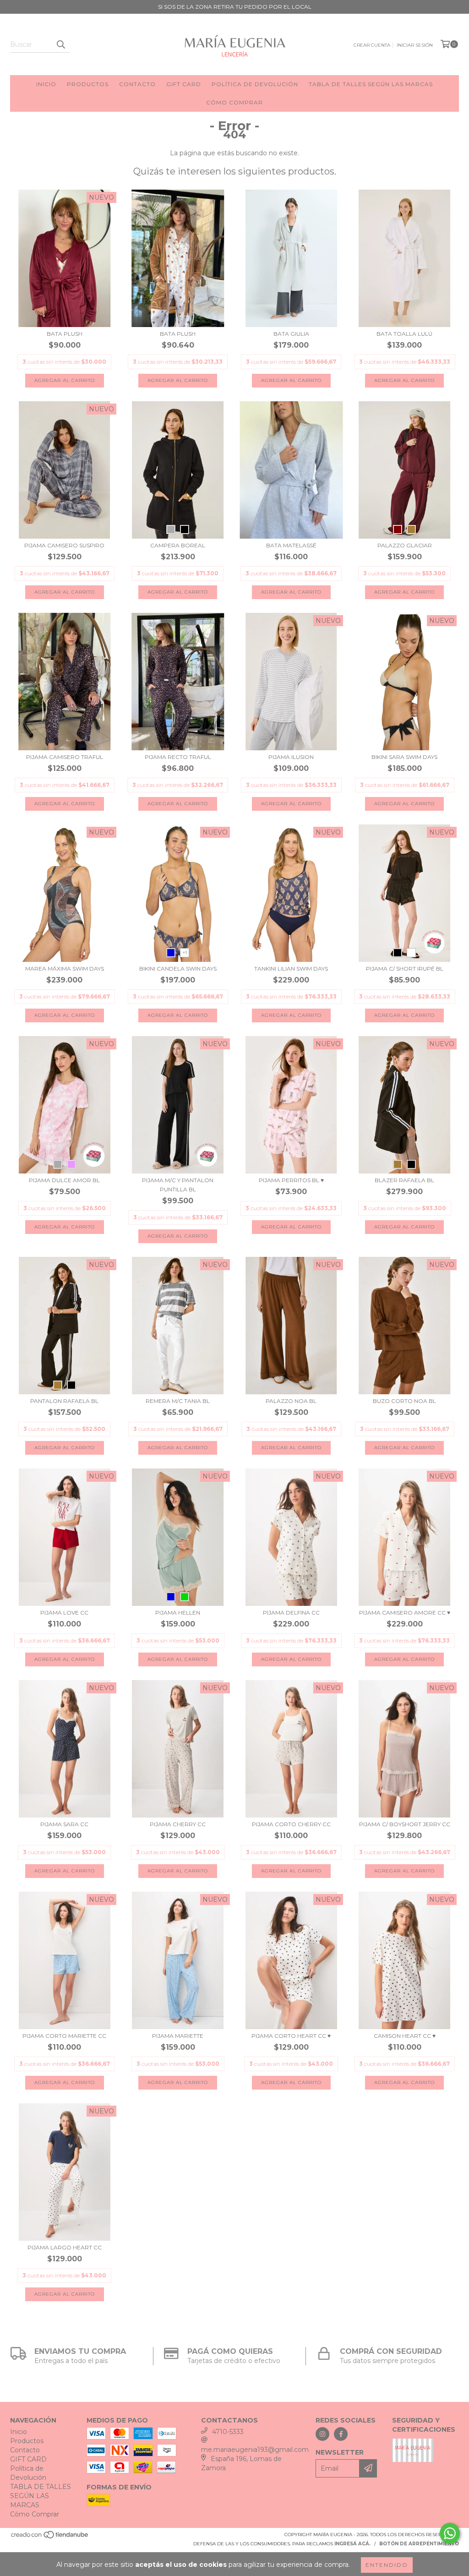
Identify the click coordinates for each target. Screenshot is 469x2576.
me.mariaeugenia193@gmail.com (255, 2450)
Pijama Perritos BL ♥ (291, 1180)
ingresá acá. (352, 2544)
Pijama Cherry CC (178, 1824)
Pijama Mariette (178, 2036)
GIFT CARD (184, 84)
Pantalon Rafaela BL (64, 1401)
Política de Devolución (255, 84)
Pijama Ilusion (291, 757)
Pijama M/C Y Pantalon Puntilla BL (178, 1185)
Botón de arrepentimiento (419, 2544)
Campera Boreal (178, 545)
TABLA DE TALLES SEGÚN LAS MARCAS (371, 84)
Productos (88, 84)
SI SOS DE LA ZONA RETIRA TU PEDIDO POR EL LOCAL (235, 7)
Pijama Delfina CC (291, 1613)
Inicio (46, 84)
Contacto (137, 84)
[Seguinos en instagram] (322, 2434)
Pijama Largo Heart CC (65, 2247)
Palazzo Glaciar (405, 545)
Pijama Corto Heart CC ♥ (291, 2036)
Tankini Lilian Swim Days (291, 969)
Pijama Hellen (178, 1613)
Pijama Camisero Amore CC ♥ (405, 1613)
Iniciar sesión (415, 45)
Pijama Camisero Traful (65, 757)
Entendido (387, 2565)
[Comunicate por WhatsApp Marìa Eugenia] (450, 2533)
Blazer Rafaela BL (404, 1180)
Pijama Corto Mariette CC (64, 2036)
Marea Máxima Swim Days (65, 969)
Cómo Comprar (234, 102)
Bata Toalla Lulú (404, 334)
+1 (185, 952)
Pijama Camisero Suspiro (64, 545)
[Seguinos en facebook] (341, 2434)
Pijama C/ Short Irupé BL (405, 969)
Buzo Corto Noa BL (404, 1401)
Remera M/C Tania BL (178, 1401)
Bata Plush (65, 334)
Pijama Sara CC (64, 1824)
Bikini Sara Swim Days (404, 757)
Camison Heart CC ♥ (405, 2036)
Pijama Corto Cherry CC (291, 1824)
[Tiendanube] (50, 2537)
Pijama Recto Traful (178, 757)
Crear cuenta (372, 45)
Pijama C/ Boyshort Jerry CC (405, 1824)
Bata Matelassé (291, 545)
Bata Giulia (291, 334)
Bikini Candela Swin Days (178, 969)
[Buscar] (60, 44)
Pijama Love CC (64, 1613)
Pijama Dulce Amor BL (64, 1180)
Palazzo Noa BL (291, 1401)
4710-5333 (228, 2432)
